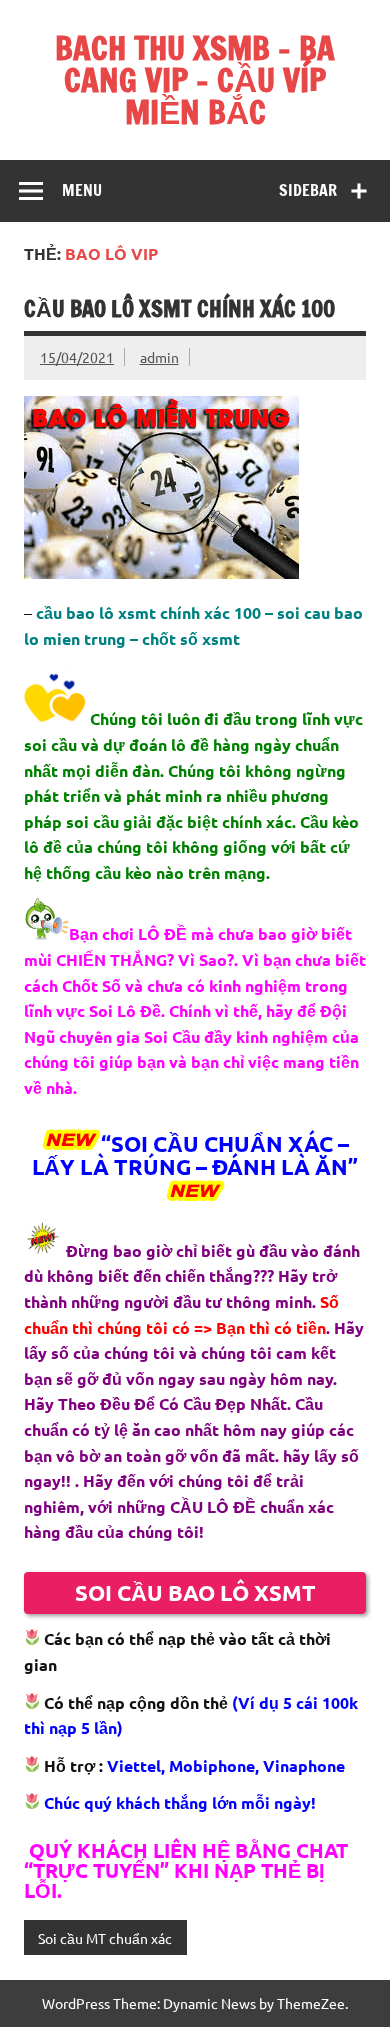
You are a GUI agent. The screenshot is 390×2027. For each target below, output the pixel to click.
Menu (82, 190)
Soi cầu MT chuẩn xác (105, 1938)
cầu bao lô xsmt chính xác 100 (179, 308)
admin (159, 357)
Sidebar (308, 190)
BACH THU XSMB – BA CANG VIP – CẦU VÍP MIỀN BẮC (195, 80)
